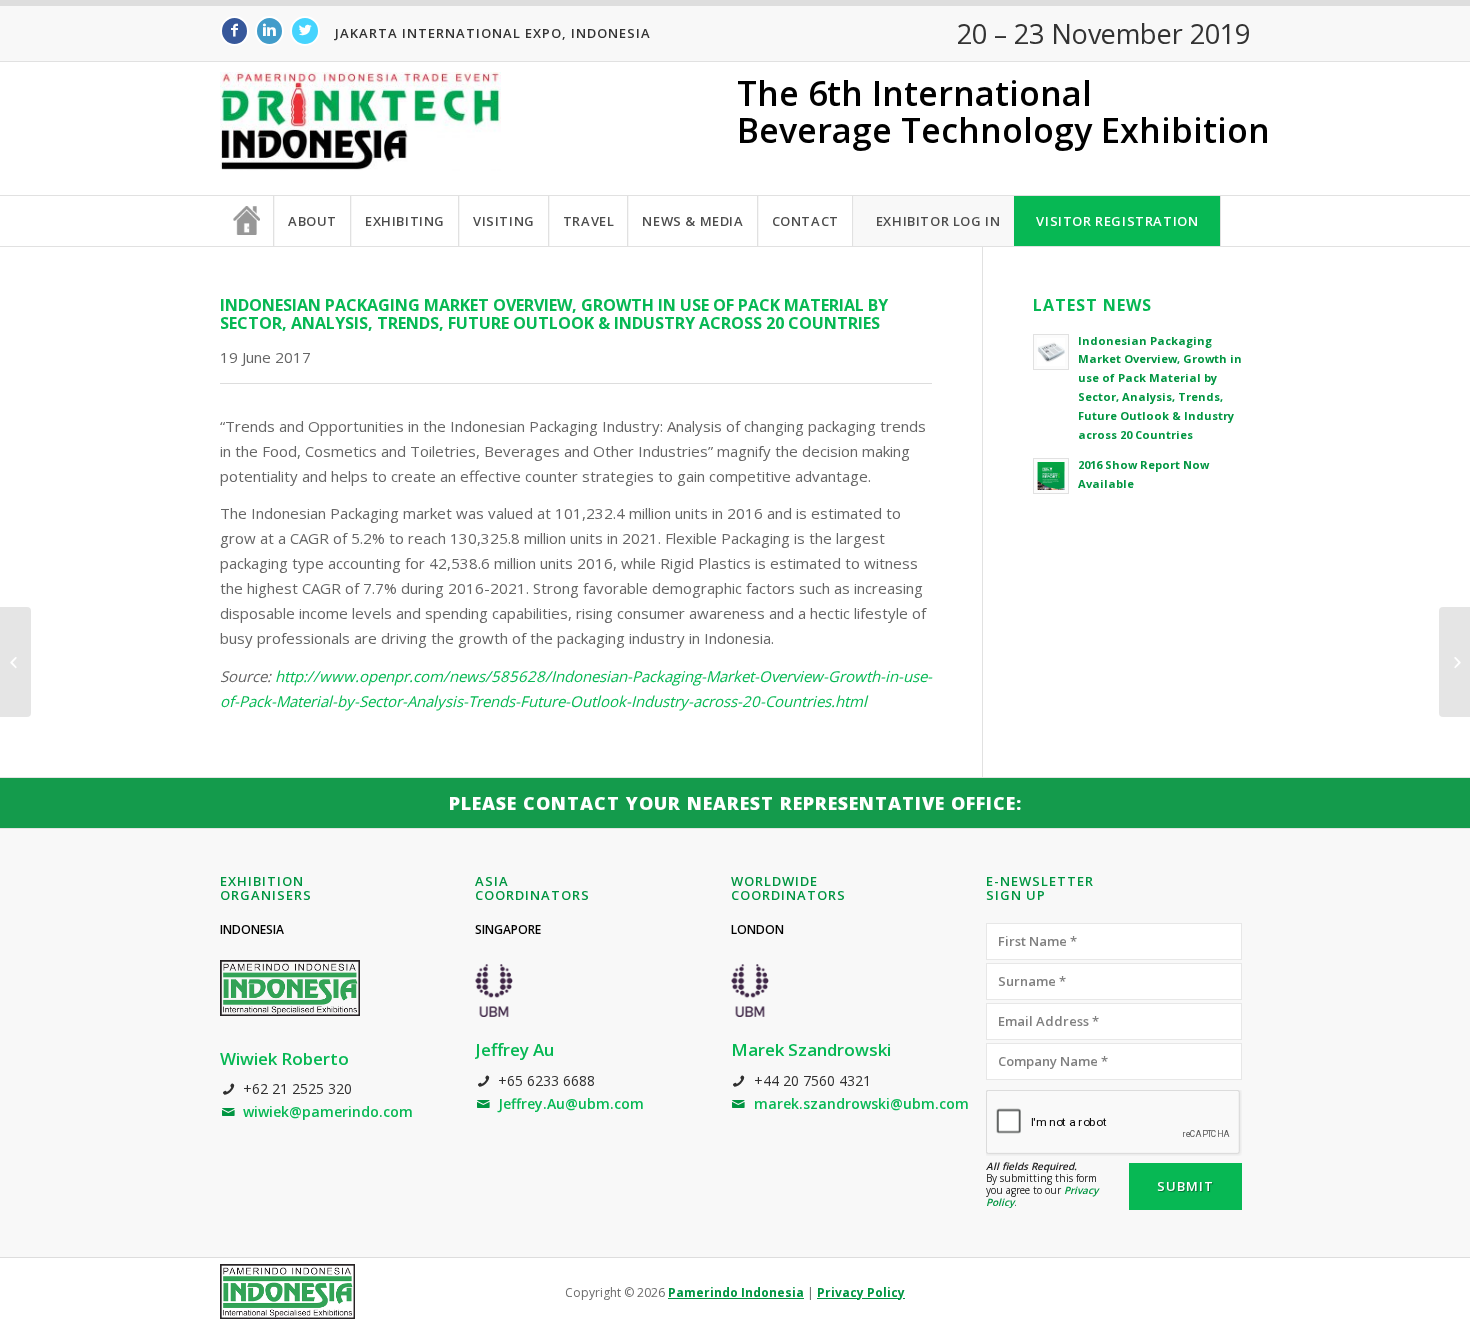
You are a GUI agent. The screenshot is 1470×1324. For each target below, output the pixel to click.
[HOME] (247, 221)
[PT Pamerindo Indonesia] (287, 1291)
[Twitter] (305, 31)
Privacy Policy (861, 1292)
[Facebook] (234, 31)
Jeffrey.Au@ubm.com (571, 1103)
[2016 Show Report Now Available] (15, 662)
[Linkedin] (269, 31)
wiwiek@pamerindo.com (328, 1111)
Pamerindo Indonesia (736, 1292)
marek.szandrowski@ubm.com (861, 1103)
